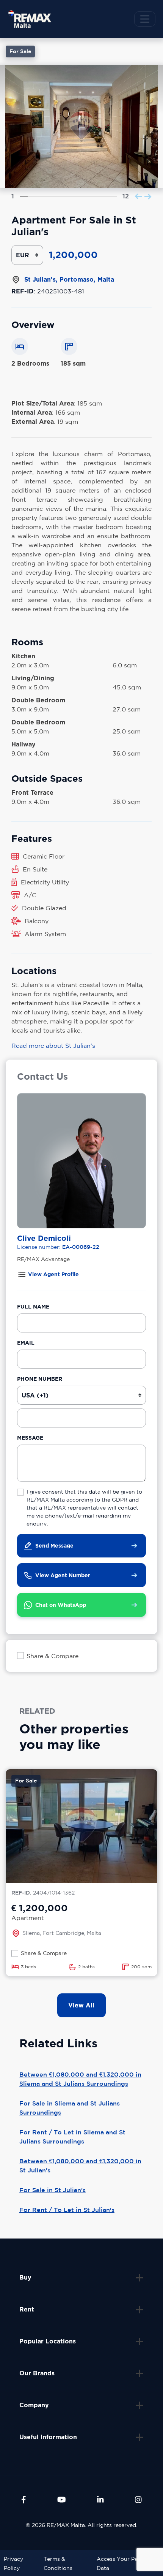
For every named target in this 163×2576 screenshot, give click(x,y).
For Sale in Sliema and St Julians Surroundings (70, 2108)
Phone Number (40, 1379)
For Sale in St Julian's (53, 2190)
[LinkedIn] (100, 2500)
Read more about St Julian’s (53, 1046)
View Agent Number (63, 1575)
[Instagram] (138, 2500)
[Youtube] (62, 2500)
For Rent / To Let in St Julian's (67, 2210)
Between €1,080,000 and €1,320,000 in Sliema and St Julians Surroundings (80, 2079)
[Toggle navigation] (145, 19)
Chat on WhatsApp (61, 1605)
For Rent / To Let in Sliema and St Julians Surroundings (72, 2137)
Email (26, 1343)
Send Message (54, 1545)
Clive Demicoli (44, 1238)
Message (30, 1438)
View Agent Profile (53, 1274)
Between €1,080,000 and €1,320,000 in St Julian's (80, 2166)
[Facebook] (24, 2500)
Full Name (33, 1306)
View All (81, 2005)
